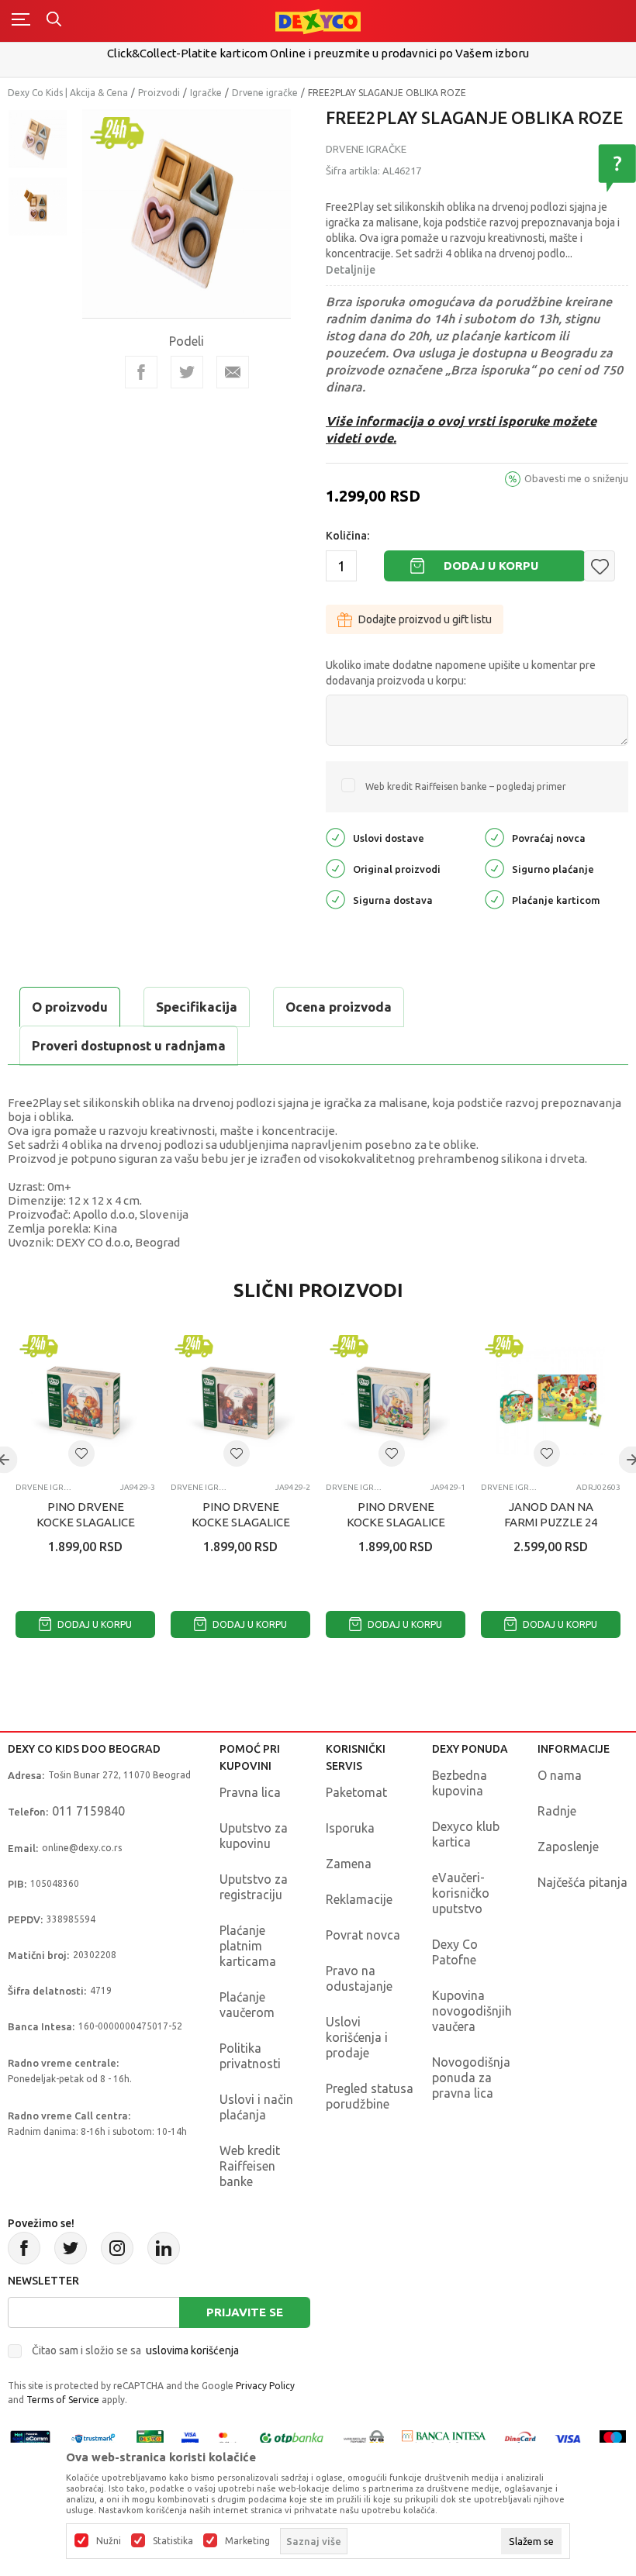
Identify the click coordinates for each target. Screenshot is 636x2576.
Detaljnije (351, 270)
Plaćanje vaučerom (247, 2005)
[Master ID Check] (228, 2438)
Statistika (173, 2541)
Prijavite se (245, 2312)
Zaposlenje (568, 1847)
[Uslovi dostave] (335, 837)
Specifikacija (197, 1007)
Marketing (247, 2541)
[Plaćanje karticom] (494, 899)
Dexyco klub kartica (466, 1834)
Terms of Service (63, 2400)
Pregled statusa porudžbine (370, 2096)
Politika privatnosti (250, 2056)
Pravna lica (250, 1792)
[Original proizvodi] (335, 868)
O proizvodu (70, 1007)
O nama (560, 1775)
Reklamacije (359, 1899)
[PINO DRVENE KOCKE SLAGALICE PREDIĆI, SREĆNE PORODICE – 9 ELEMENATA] (396, 1401)
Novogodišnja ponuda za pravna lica (471, 2078)
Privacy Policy (265, 2386)
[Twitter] (71, 2248)
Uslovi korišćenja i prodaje (357, 2037)
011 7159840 (88, 1811)
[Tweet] (187, 372)
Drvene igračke (265, 93)
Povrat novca (363, 1935)
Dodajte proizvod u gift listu (425, 619)
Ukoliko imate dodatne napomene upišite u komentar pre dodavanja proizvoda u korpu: (461, 673)
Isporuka (350, 1828)
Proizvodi (159, 93)
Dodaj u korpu (491, 566)
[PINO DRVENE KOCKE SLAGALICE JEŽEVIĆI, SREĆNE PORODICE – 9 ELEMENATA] (240, 1401)
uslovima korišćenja (192, 2350)
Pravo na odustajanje (359, 1978)
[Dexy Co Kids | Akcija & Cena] (318, 21)
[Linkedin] (164, 2248)
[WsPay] (364, 2438)
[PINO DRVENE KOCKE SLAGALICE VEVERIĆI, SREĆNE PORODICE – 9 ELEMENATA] (85, 1401)
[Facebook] (141, 372)
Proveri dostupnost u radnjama (129, 1045)
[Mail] (233, 372)
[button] (600, 566)
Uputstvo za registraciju (254, 1887)
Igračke (206, 93)
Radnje (557, 1811)
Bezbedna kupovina (460, 1783)
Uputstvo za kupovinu (254, 1836)
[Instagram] (117, 2248)
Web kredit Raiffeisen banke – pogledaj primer (466, 786)
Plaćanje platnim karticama (248, 1946)
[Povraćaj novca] (494, 837)
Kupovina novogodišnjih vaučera (472, 2011)
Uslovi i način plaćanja (256, 2107)
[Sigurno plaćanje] (494, 868)
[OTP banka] (292, 2438)
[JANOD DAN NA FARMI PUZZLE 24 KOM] (551, 1401)
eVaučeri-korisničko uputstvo (461, 1893)
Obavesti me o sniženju (576, 478)
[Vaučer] (150, 2438)
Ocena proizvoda (339, 1007)
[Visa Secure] (190, 2438)
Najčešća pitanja (582, 1882)
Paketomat (356, 1792)
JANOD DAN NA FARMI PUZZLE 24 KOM (551, 1522)
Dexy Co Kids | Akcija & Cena (68, 93)
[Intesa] (444, 2438)
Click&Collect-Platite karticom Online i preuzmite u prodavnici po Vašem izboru (318, 53)
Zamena (349, 1864)
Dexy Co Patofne (455, 1952)
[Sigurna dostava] (335, 899)
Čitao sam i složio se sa (135, 2350)
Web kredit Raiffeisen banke (250, 2166)
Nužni (109, 2541)
